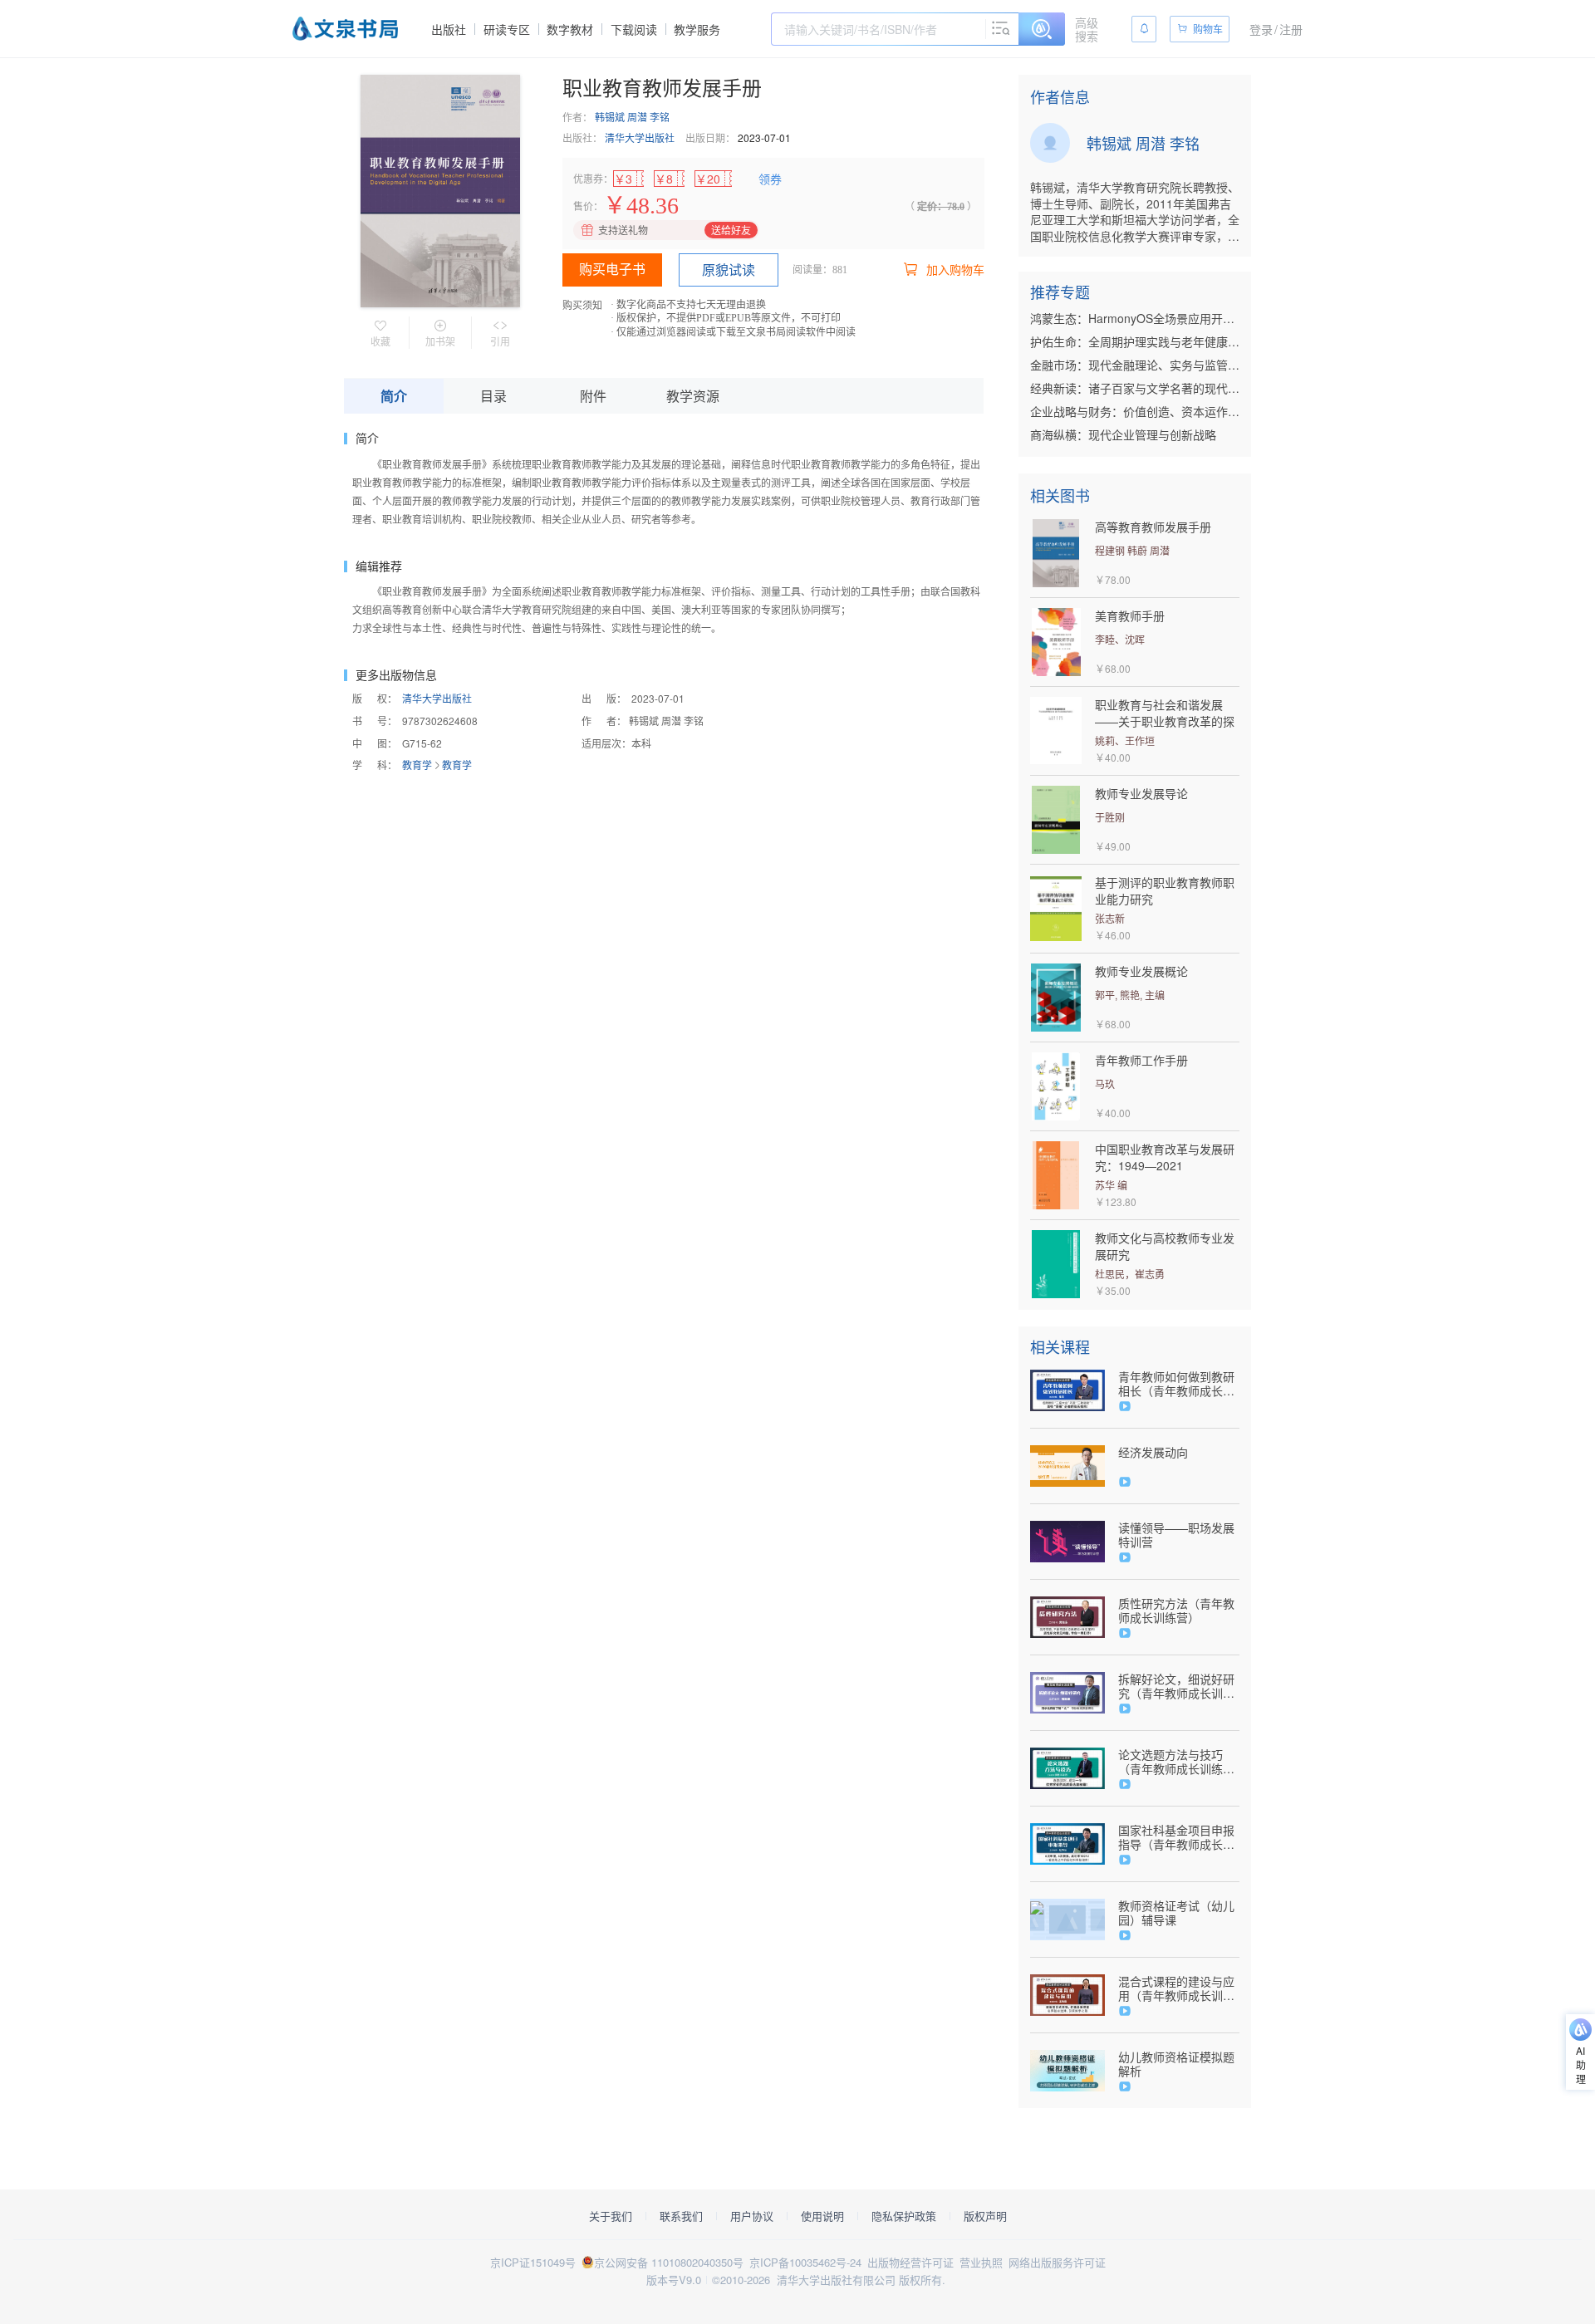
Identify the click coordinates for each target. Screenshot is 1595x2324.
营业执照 (981, 2262)
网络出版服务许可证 (1057, 2262)
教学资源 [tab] (693, 396)
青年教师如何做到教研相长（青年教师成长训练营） (1176, 1384)
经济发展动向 (1153, 1452)
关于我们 (611, 2216)
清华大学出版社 (640, 137)
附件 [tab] (593, 396)
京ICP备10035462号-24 (805, 2262)
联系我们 (681, 2216)
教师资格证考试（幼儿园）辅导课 (1176, 1913)
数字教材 (570, 29)
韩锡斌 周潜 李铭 (632, 117)
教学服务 (697, 29)
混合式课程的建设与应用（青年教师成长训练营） (1176, 1988)
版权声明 (985, 2216)
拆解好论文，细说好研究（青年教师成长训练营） (1176, 1686)
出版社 (449, 29)
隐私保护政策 (904, 2216)
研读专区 (507, 29)
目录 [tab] (493, 396)
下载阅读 (634, 29)
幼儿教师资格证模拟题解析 (1176, 2064)
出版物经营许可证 (910, 2262)
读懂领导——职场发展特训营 (1176, 1535)
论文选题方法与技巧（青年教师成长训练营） (1170, 1762)
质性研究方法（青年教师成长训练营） (1176, 1611)
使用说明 (822, 2216)
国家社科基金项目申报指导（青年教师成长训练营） (1176, 1837)
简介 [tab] (394, 396)
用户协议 (752, 2216)
